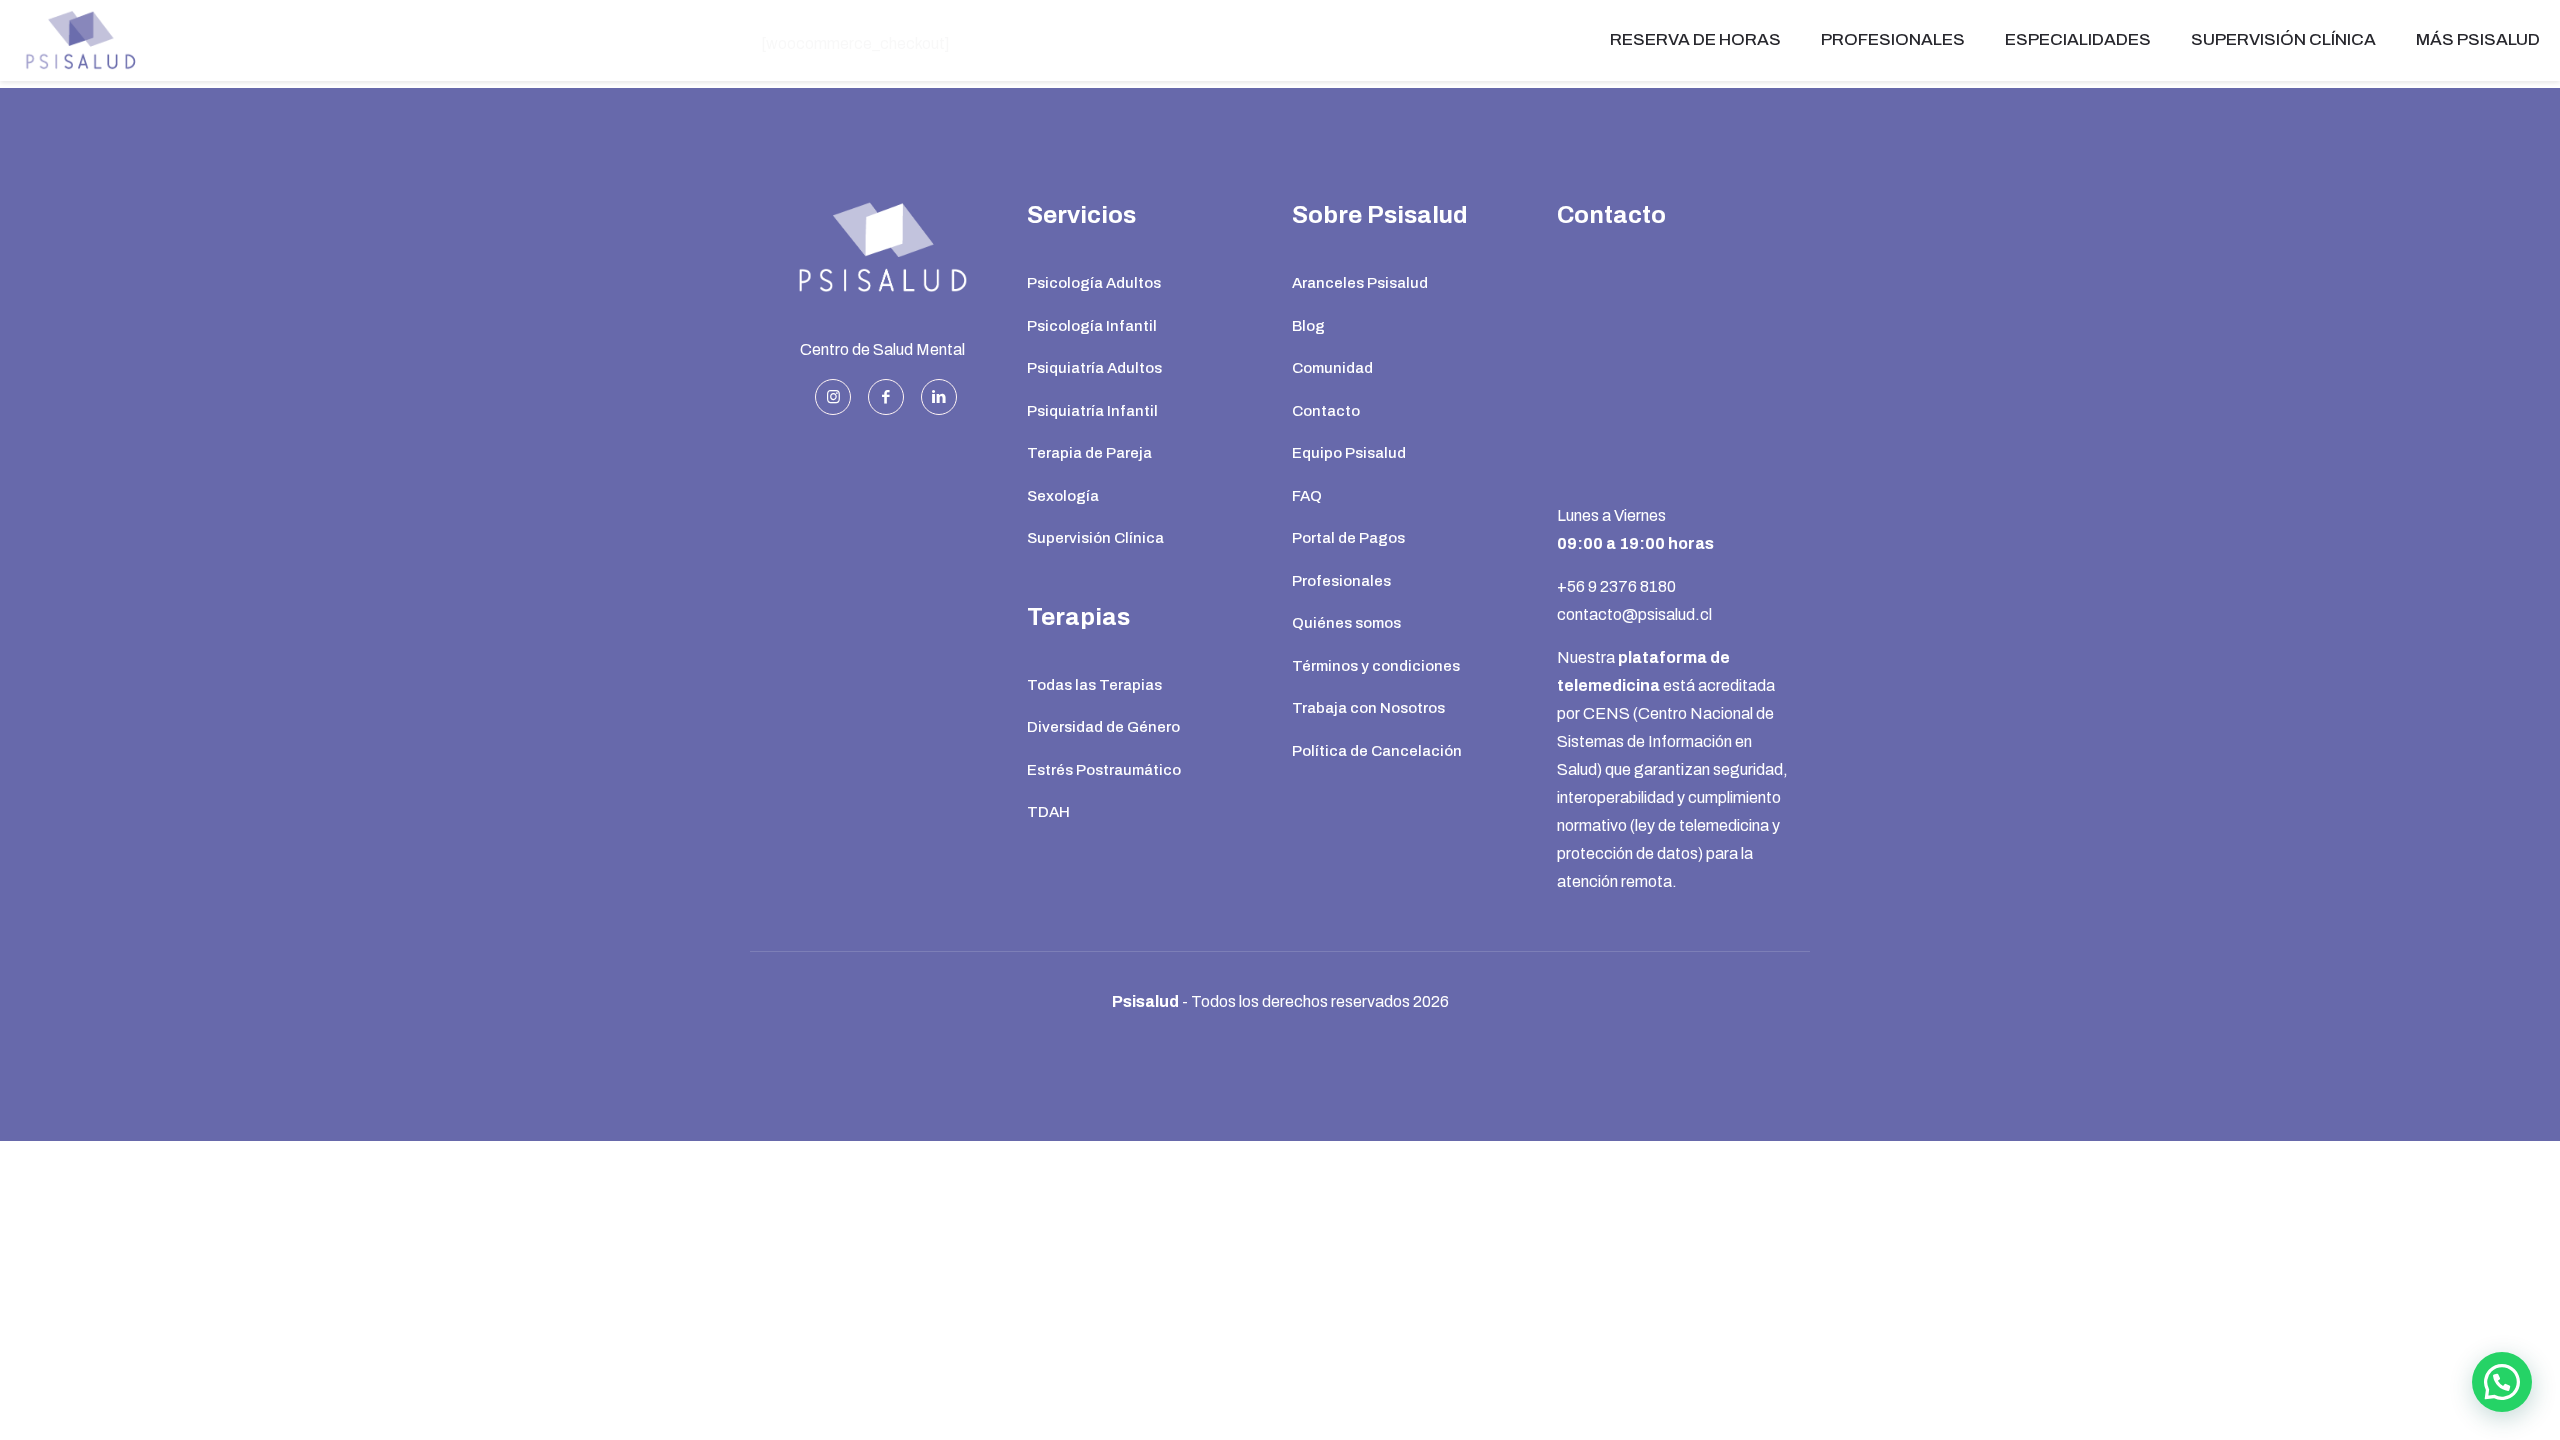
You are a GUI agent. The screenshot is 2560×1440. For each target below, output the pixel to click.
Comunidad (1332, 368)
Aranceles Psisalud (1360, 283)
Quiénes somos (1346, 623)
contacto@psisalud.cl (1634, 614)
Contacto (1326, 411)
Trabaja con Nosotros (1368, 708)
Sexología (1063, 496)
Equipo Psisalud (1349, 453)
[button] (2502, 1382)
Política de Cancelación (1377, 751)
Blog (1308, 326)
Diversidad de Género (1103, 727)
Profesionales (1341, 581)
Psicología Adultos (1094, 283)
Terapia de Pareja (1089, 453)
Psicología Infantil (1092, 326)
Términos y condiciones (1376, 666)
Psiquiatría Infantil (1092, 411)
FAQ (1307, 496)
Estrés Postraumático (1104, 770)
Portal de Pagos (1348, 538)
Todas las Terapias (1094, 685)
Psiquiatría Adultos (1094, 368)
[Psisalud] (79, 40)
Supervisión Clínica (1095, 538)
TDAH (1048, 812)
